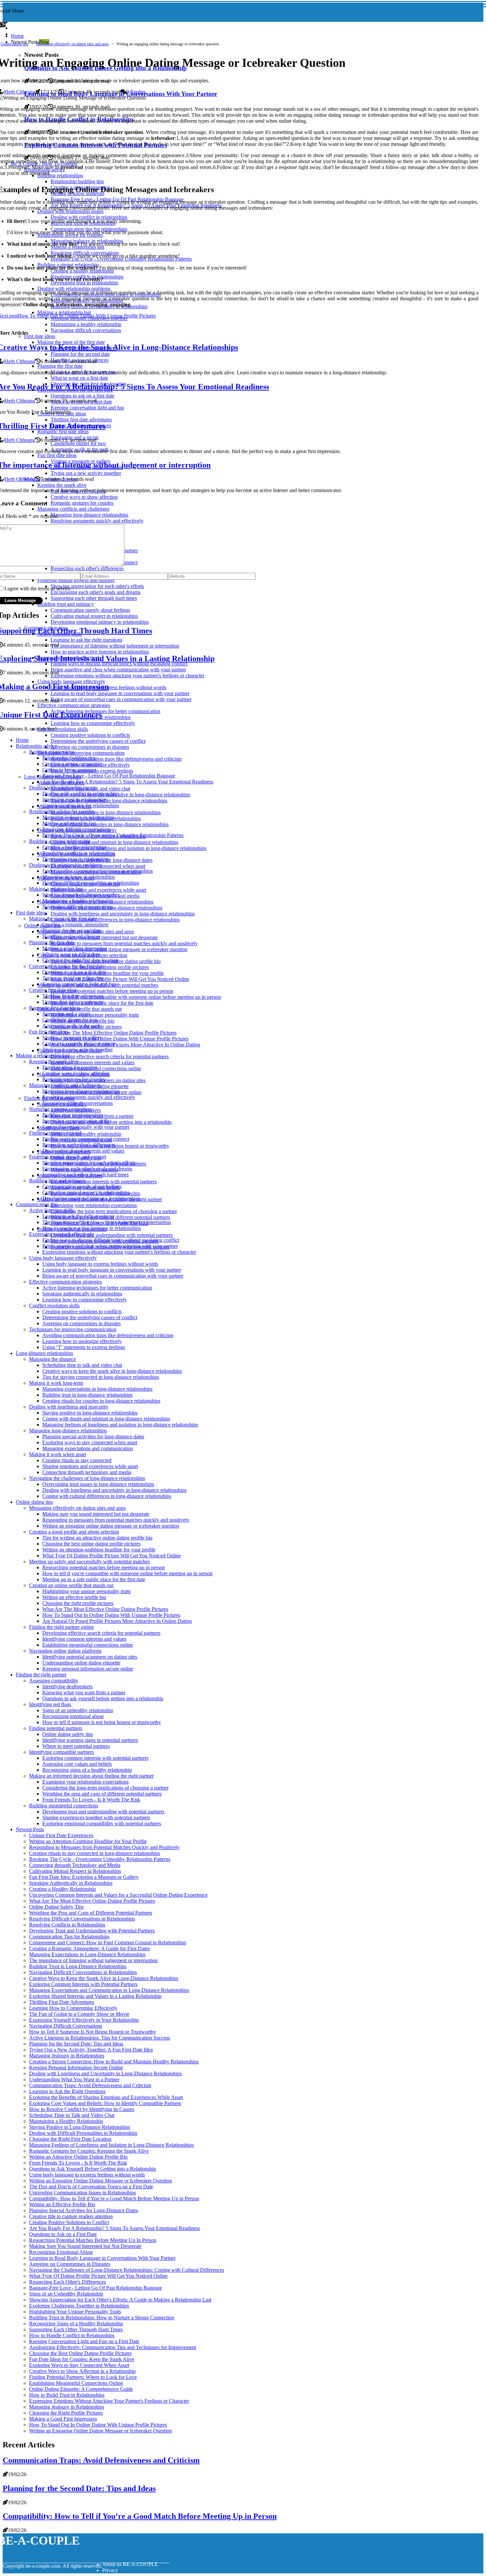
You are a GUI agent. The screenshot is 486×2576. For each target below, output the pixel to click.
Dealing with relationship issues (62, 788)
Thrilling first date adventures (73, 996)
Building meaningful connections (64, 1806)
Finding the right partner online (61, 1627)
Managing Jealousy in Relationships (67, 2056)
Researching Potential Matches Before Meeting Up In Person (93, 2240)
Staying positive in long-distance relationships (90, 1413)
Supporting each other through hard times (85, 1175)
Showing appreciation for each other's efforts (89, 1163)
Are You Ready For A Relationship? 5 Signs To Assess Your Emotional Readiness (128, 782)
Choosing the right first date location (80, 960)
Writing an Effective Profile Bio (62, 2204)
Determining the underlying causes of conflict (98, 741)
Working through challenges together (81, 895)
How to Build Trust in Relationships (67, 2395)
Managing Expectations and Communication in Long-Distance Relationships (109, 1990)
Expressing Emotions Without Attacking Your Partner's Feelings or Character (109, 2401)
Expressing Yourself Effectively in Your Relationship (84, 2020)
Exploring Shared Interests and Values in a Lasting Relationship (95, 1996)
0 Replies (136, 92)
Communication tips (37, 1204)
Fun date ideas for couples (70, 1067)
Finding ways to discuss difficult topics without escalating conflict (111, 1240)
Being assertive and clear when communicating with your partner (110, 1246)
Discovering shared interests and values (83, 1151)
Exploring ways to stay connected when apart (90, 1442)
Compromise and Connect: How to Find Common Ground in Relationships (108, 1943)
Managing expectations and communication (88, 1448)
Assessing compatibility (54, 1681)
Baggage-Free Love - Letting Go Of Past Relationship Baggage (109, 776)
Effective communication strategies (65, 1282)
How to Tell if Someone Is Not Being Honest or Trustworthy (93, 2032)
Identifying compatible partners (61, 1752)
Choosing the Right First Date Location (70, 2139)
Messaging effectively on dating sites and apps (72, 44)
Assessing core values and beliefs (77, 1764)
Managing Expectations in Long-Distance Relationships (87, 1954)
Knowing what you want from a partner (84, 1692)
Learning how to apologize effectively (82, 1341)
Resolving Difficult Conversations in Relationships (82, 1919)
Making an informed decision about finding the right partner (91, 1776)
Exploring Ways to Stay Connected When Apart (79, 2365)
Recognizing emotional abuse (73, 1716)
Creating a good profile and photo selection (74, 1532)
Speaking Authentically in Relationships (71, 1883)
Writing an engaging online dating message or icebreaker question (119, 949)
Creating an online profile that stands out (71, 1585)
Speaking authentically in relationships (82, 1294)
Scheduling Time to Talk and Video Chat (72, 2115)
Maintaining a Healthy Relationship (66, 2121)
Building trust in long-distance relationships (87, 1395)
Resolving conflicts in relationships (79, 853)
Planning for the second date (72, 930)
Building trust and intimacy (57, 1181)
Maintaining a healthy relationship (78, 901)
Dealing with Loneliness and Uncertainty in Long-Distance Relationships (105, 2073)
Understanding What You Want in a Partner (74, 2079)
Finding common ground (55, 1133)
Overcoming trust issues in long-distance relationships (98, 1484)
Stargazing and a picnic (67, 1014)
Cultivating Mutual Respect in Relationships (75, 1871)
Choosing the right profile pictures (78, 1603)
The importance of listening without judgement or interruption (107, 1222)
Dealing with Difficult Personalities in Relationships (83, 2133)
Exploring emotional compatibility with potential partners (102, 1823)
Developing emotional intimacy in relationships (91, 1198)
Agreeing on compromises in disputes (90, 747)
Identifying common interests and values (93, 1062)
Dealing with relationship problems (66, 865)
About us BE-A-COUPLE (130, 2564)
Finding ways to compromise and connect (86, 1139)
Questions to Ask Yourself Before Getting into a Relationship (93, 2169)
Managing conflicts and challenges (65, 1085)
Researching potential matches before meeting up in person (112, 991)
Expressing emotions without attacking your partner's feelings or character (119, 1252)
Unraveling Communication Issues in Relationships (82, 2193)
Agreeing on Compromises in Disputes (70, 2264)
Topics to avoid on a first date (73, 978)
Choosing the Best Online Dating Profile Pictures (80, 2353)
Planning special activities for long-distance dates (93, 1436)
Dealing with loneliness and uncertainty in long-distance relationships (123, 914)
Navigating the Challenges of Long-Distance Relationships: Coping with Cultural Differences (127, 2270)
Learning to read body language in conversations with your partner (112, 1270)
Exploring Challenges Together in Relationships (79, 2306)
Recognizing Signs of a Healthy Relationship (76, 2323)
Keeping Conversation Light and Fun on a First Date (84, 2341)
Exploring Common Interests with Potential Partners (83, 1984)
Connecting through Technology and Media (75, 1865)
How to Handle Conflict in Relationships (72, 2335)
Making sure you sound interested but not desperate (104, 937)
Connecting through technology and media (87, 1472)
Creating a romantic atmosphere (75, 925)
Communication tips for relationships (81, 805)
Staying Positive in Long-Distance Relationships (80, 2127)
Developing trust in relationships (76, 859)
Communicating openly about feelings (82, 1186)
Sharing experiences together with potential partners (96, 1817)
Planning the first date (52, 942)
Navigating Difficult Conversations (66, 2026)
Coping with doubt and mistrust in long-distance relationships (114, 842)
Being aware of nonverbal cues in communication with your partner (113, 1276)
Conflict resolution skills (54, 1306)
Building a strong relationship (60, 841)
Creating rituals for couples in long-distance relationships (110, 824)
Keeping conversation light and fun (79, 984)
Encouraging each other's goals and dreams (87, 1169)
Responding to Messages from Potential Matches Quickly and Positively (104, 1847)
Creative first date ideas (53, 990)
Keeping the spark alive (54, 1061)
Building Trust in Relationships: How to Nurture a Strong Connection (102, 2318)
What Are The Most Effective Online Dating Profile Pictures (114, 1033)
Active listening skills (51, 1210)
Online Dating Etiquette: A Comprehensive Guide (81, 2389)
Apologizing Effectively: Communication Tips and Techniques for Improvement (113, 2347)
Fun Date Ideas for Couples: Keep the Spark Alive (82, 2359)
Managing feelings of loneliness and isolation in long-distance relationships (128, 848)
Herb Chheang (20, 92)
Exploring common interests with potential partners (104, 1182)
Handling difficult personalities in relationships (91, 883)
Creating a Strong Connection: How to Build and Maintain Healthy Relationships (114, 2062)
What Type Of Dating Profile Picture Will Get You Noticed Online (120, 979)
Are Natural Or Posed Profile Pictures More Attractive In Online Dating (125, 1045)
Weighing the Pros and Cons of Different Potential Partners (91, 1913)
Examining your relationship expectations (94, 1205)
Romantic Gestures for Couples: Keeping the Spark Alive (89, 2151)
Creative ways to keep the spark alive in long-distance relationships (120, 795)
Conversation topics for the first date (67, 966)
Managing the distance (53, 1359)
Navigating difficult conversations (78, 907)
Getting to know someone (69, 770)
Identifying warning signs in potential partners (90, 1740)
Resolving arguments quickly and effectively (89, 1097)
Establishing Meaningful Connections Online (76, 2383)
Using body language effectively (63, 1258)
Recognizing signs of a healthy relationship (87, 1770)
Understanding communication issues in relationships (98, 871)
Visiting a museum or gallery (72, 1038)
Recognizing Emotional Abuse (61, 2252)
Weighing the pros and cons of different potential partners (102, 1794)
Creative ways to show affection (76, 1073)
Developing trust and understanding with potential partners (112, 1235)
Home (17, 36)
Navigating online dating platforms (65, 1651)
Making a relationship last (69, 823)
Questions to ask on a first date (74, 972)
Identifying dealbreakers (67, 1687)
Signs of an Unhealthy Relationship (66, 2294)
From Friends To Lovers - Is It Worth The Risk (91, 1800)
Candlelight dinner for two (70, 1020)
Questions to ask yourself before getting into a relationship (111, 1122)
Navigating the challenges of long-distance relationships (87, 1478)
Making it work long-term (56, 1383)
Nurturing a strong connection (60, 1109)
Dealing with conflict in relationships (81, 794)
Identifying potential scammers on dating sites (90, 1657)
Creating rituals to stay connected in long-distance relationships (95, 1853)
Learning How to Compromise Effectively (73, 2008)
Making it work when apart (58, 1454)
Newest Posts (30, 1829)
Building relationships (52, 752)
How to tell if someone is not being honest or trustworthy (102, 1722)
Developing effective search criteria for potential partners (110, 1056)
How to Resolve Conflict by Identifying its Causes (82, 2109)
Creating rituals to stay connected (77, 1460)
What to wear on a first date (71, 954)
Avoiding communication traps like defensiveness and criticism (116, 759)
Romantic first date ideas (55, 1008)
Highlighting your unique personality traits (95, 1015)
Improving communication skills (76, 1121)
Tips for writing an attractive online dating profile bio (97, 1538)
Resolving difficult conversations (77, 829)
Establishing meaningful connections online (88, 1645)
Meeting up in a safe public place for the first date (94, 1579)
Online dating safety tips (68, 1734)
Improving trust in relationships (75, 800)
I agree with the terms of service (38, 589)
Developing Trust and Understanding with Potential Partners (92, 1931)
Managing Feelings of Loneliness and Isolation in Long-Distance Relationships (111, 2145)
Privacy (110, 2570)
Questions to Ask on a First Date (63, 2234)
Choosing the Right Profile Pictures (66, 2413)
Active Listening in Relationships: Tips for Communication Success (100, 2038)
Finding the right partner (41, 1675)
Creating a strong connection (72, 764)
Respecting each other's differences (79, 1145)
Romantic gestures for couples (74, 1079)
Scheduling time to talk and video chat (82, 1365)
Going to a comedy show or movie (79, 1044)
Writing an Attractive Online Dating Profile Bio (78, 2157)
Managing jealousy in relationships (79, 817)
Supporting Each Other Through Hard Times (76, 2329)
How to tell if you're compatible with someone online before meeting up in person (136, 997)
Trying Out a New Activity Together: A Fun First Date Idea (91, 2050)
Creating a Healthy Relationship (62, 1889)
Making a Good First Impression (63, 2419)
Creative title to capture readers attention (71, 2216)
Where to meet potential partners (76, 1746)
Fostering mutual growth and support (68, 1157)
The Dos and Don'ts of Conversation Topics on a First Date (91, 2187)
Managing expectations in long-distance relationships (106, 812)
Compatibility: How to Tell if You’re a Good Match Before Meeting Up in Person (114, 2198)
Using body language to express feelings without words (100, 1264)
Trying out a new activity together (78, 1050)
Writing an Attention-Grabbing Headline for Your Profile (88, 1841)
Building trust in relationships (73, 1115)
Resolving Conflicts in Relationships (67, 1925)
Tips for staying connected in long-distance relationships (109, 801)
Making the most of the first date (63, 919)
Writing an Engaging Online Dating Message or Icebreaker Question (101, 2181)
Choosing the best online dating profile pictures (91, 1544)
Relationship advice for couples (62, 811)
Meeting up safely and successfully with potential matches (89, 1562)
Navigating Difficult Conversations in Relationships (83, 1972)
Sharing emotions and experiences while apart (98, 890)
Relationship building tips (69, 758)
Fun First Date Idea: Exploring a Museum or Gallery (84, 1877)
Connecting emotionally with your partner (86, 1127)
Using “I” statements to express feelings (84, 1347)
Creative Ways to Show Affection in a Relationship (82, 2371)
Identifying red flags (50, 1704)
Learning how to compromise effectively (85, 1300)
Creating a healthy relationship (74, 847)
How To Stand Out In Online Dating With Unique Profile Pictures (120, 1039)
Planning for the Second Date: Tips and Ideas (76, 2044)
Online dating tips (15, 44)
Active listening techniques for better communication (97, 1288)
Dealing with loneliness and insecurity (69, 1407)
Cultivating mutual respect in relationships (86, 1192)
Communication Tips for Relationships (69, 1937)
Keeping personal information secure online (88, 1669)
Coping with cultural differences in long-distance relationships (115, 920)
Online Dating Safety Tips (56, 1907)
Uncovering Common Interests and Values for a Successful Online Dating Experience (118, 1895)
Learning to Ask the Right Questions (67, 2091)
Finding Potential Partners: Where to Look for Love (83, 2377)
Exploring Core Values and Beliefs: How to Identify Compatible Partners (105, 2103)
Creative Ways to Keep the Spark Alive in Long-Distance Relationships (104, 1978)
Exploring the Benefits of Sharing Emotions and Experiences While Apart (106, 2097)
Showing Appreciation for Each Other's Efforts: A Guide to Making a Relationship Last (120, 2300)
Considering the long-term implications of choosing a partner (114, 1211)
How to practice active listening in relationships (92, 1228)
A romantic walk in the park (71, 1026)
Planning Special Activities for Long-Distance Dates (83, 2210)
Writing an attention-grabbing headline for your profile (107, 973)
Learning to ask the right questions (78, 1216)
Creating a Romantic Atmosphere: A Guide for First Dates (89, 1948)
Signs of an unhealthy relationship (86, 1134)
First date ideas (31, 913)
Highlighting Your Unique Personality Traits (75, 2312)
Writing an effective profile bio (74, 1597)
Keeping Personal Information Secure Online (76, 2068)
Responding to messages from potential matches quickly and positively (124, 943)
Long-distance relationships (44, 1353)
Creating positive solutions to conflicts (90, 735)
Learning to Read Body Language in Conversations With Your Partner (102, 2258)
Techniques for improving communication (81, 753)
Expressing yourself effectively (61, 1234)
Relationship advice (36, 746)
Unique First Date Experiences (61, 1835)
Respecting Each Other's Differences (67, 2282)
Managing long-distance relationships (81, 1091)
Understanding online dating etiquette (81, 1663)
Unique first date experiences (73, 1002)
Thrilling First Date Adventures (62, 2002)
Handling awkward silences (71, 936)
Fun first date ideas (49, 1032)
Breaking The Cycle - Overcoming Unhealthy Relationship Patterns (113, 835)
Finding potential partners (56, 1728)
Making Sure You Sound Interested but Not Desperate (85, 2246)
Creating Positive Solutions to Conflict (69, 2222)
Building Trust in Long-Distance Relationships (78, 1966)
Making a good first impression (75, 948)
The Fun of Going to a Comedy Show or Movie (79, 2014)
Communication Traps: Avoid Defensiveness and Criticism (90, 2085)
